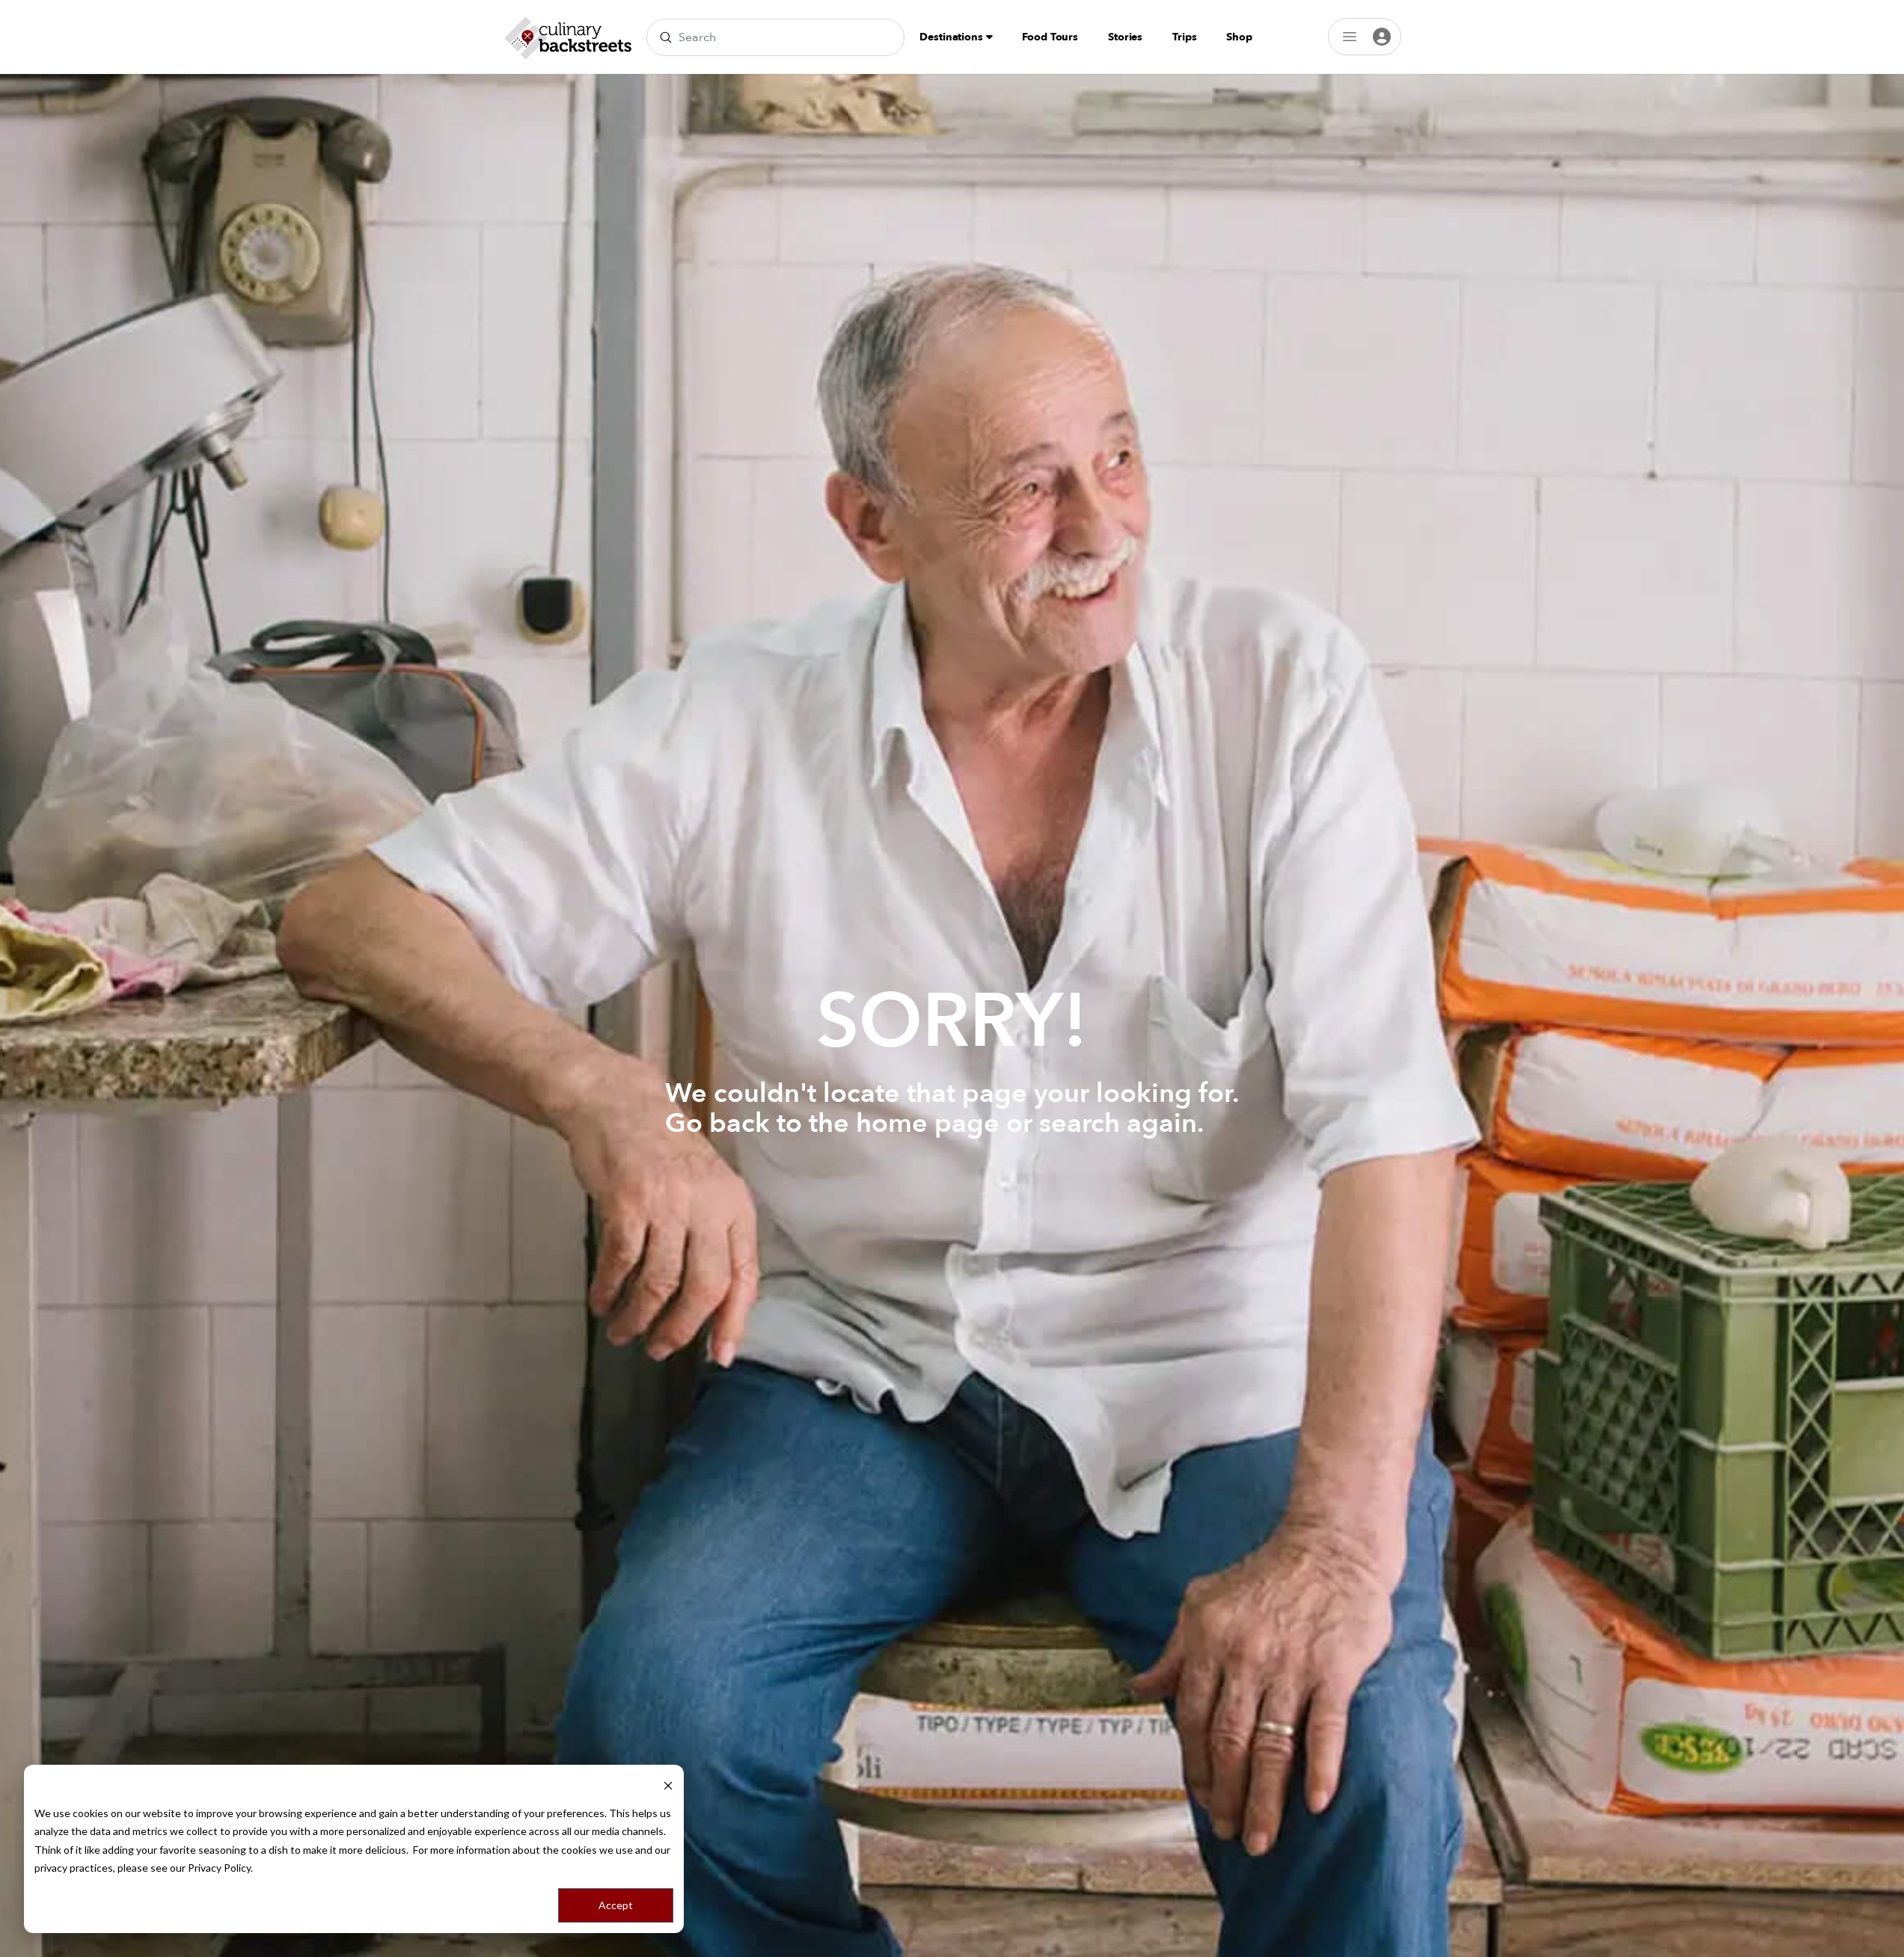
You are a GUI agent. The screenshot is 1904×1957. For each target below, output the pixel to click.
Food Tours (1050, 37)
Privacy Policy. (220, 1868)
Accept (616, 1905)
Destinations (952, 37)
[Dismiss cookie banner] (668, 1785)
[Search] (666, 37)
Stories (1125, 37)
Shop (1239, 37)
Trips (1184, 37)
